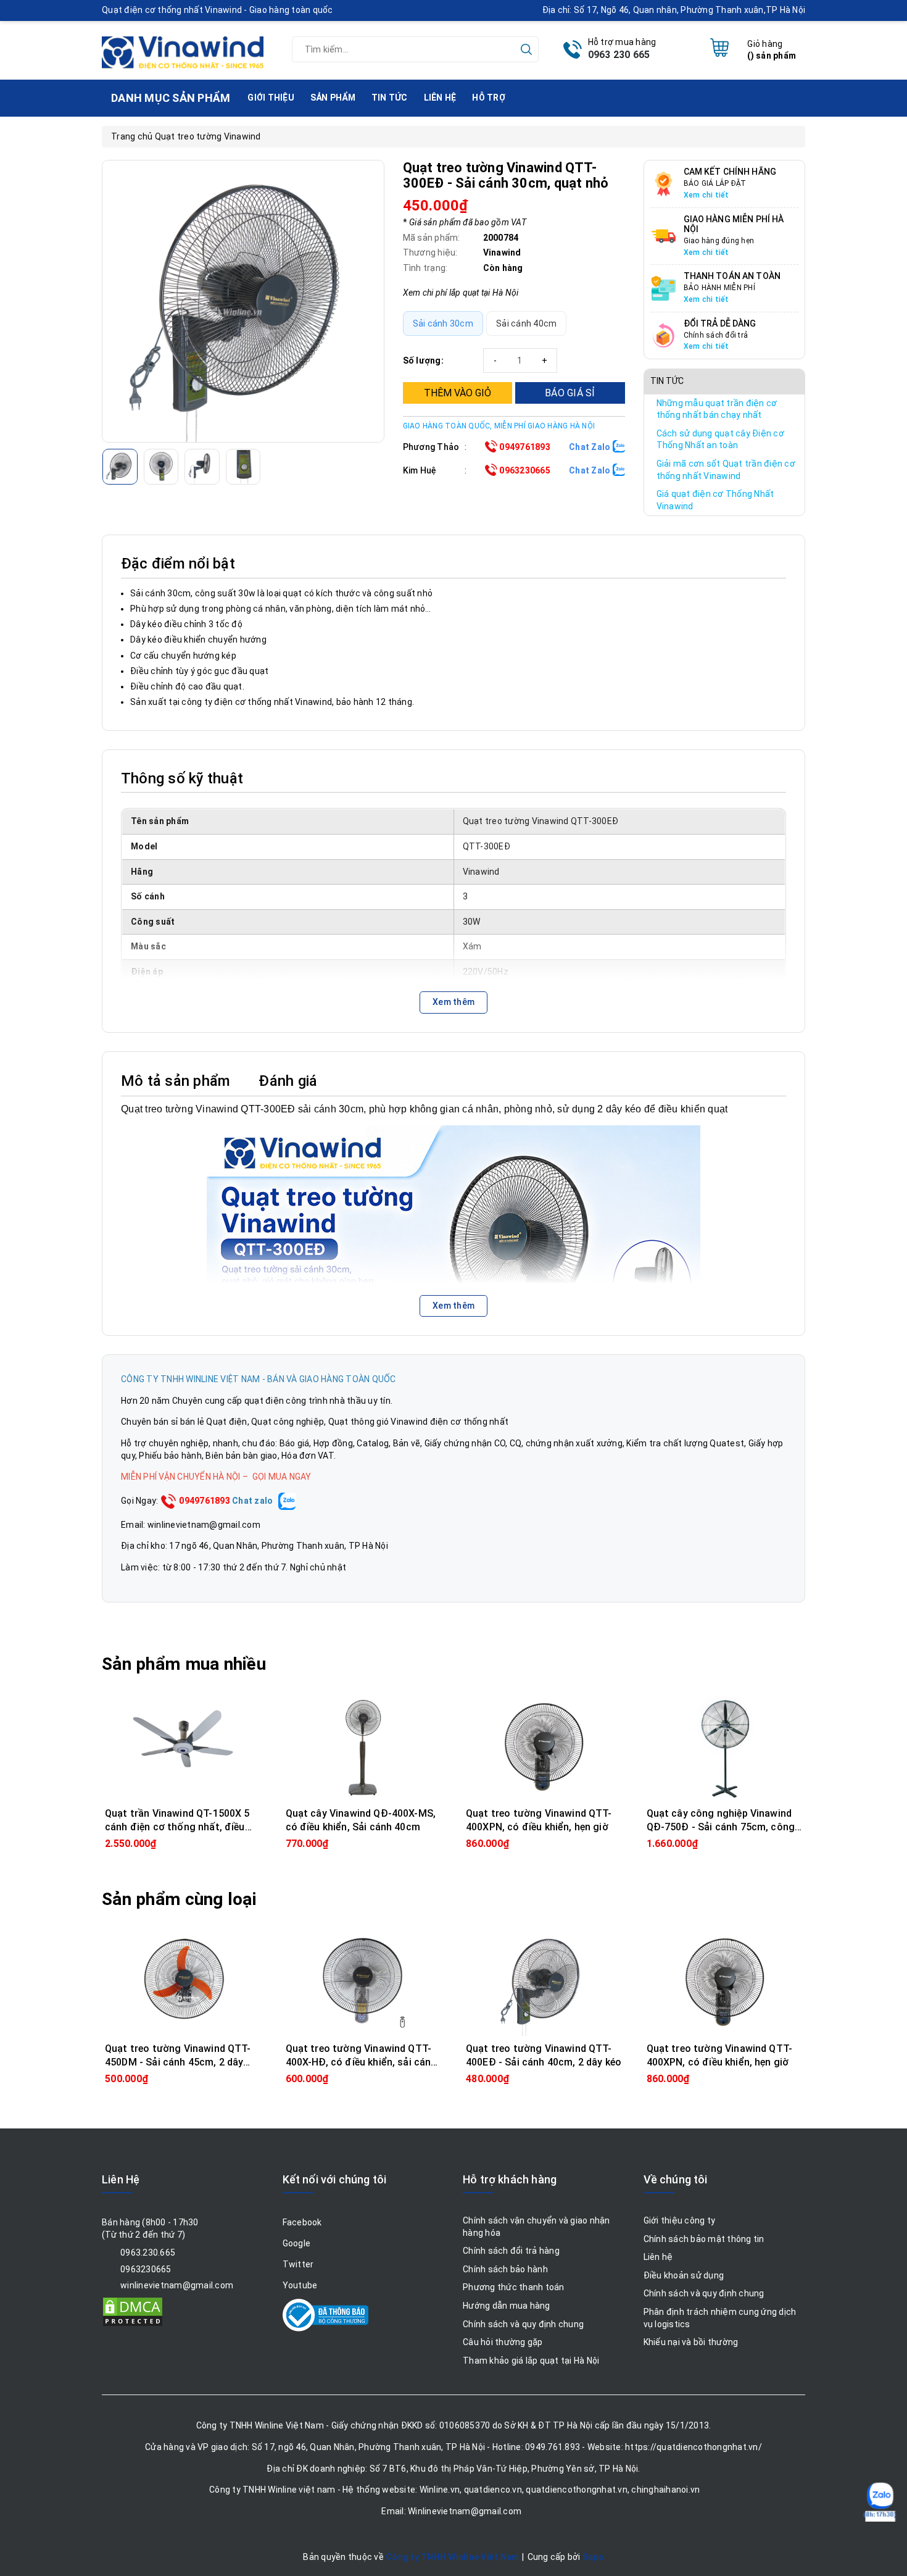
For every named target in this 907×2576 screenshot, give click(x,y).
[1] (243, 301)
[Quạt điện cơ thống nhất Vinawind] (183, 48)
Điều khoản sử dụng (684, 2275)
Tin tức (390, 98)
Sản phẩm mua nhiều (184, 1664)
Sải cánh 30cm (443, 323)
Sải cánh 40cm (526, 323)
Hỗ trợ (489, 98)
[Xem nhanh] (183, 1748)
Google (297, 2243)
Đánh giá (288, 1081)
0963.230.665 (148, 2253)
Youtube (300, 2285)
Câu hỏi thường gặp (503, 2342)
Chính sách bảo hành (505, 2269)
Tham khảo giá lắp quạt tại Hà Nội (531, 2361)
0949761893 (524, 447)
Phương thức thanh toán (514, 2287)
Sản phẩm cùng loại (179, 1899)
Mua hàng (183, 1843)
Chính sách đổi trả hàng (511, 2251)
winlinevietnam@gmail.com (177, 2285)
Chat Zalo (591, 447)
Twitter (298, 2264)
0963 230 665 (619, 55)
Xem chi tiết (706, 195)
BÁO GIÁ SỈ (570, 393)
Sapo (593, 2557)
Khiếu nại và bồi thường (691, 2342)
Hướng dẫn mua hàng (507, 2306)
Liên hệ (440, 98)
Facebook (302, 2222)
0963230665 (524, 470)
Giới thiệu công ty (680, 2220)
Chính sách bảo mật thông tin (704, 2239)
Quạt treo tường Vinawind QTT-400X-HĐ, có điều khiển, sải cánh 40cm (361, 2062)
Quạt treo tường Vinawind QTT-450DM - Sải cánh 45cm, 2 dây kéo (178, 2062)
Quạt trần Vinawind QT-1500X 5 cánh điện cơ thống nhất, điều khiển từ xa (177, 1827)
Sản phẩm (333, 98)
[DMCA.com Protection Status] (133, 2311)
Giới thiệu (271, 98)
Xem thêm (453, 1002)
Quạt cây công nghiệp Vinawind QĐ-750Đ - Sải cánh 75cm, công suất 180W (721, 1827)
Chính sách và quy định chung (523, 2324)
